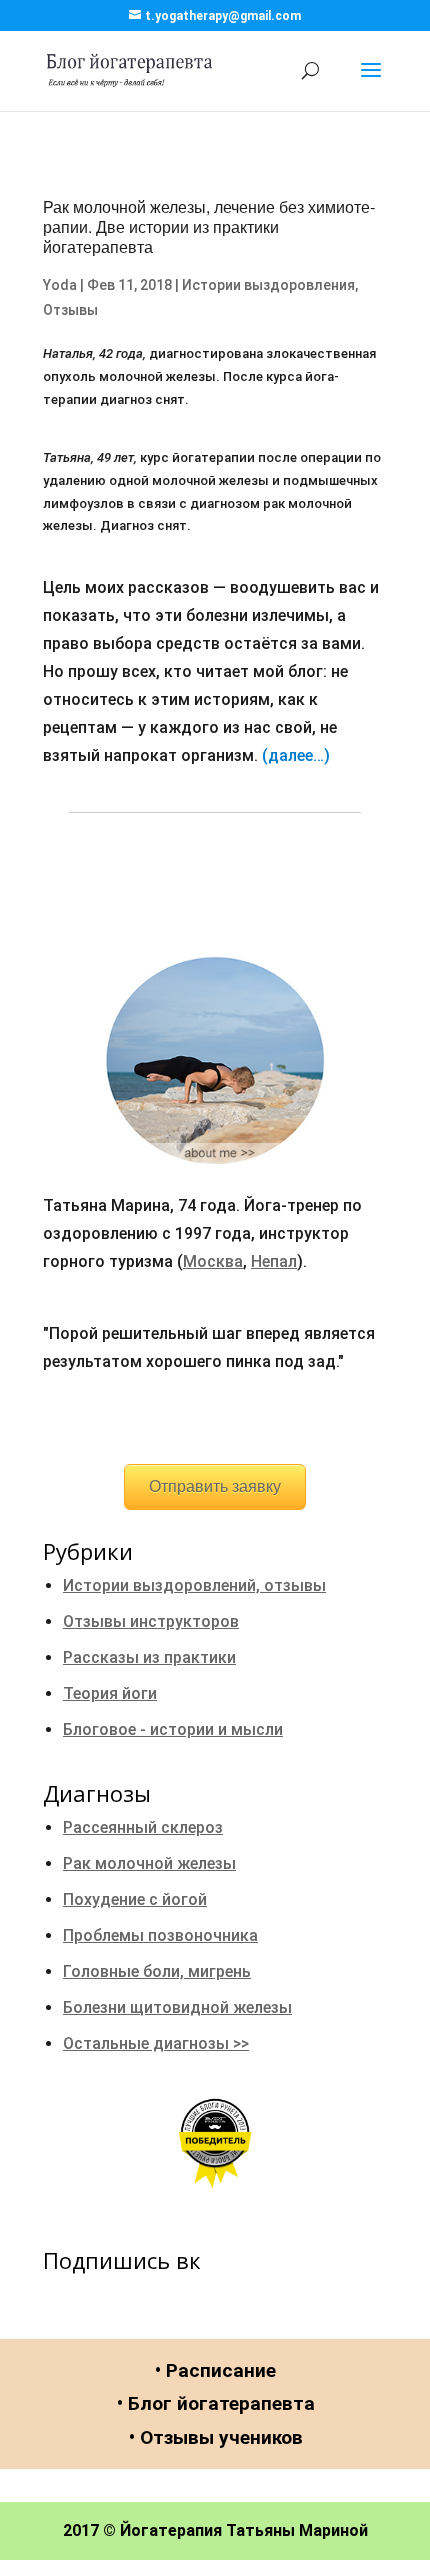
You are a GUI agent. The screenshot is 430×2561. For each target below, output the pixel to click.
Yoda (60, 285)
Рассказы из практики (149, 1657)
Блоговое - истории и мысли (173, 1729)
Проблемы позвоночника (160, 1935)
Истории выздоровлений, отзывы (194, 1585)
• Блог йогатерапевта (216, 2403)
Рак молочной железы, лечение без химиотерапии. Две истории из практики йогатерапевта (209, 226)
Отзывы (70, 310)
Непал (274, 1261)
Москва (213, 1261)
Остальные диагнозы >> (156, 2043)
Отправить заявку (215, 1486)
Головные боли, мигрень (157, 1971)
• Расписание (215, 2370)
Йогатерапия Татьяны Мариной (244, 2530)
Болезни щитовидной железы (177, 2007)
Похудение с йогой (135, 1899)
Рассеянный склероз (143, 1827)
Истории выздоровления (268, 285)
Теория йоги (110, 1693)
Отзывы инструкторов (151, 1621)
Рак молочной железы (149, 1863)
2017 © (89, 2530)
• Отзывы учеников (216, 2437)
